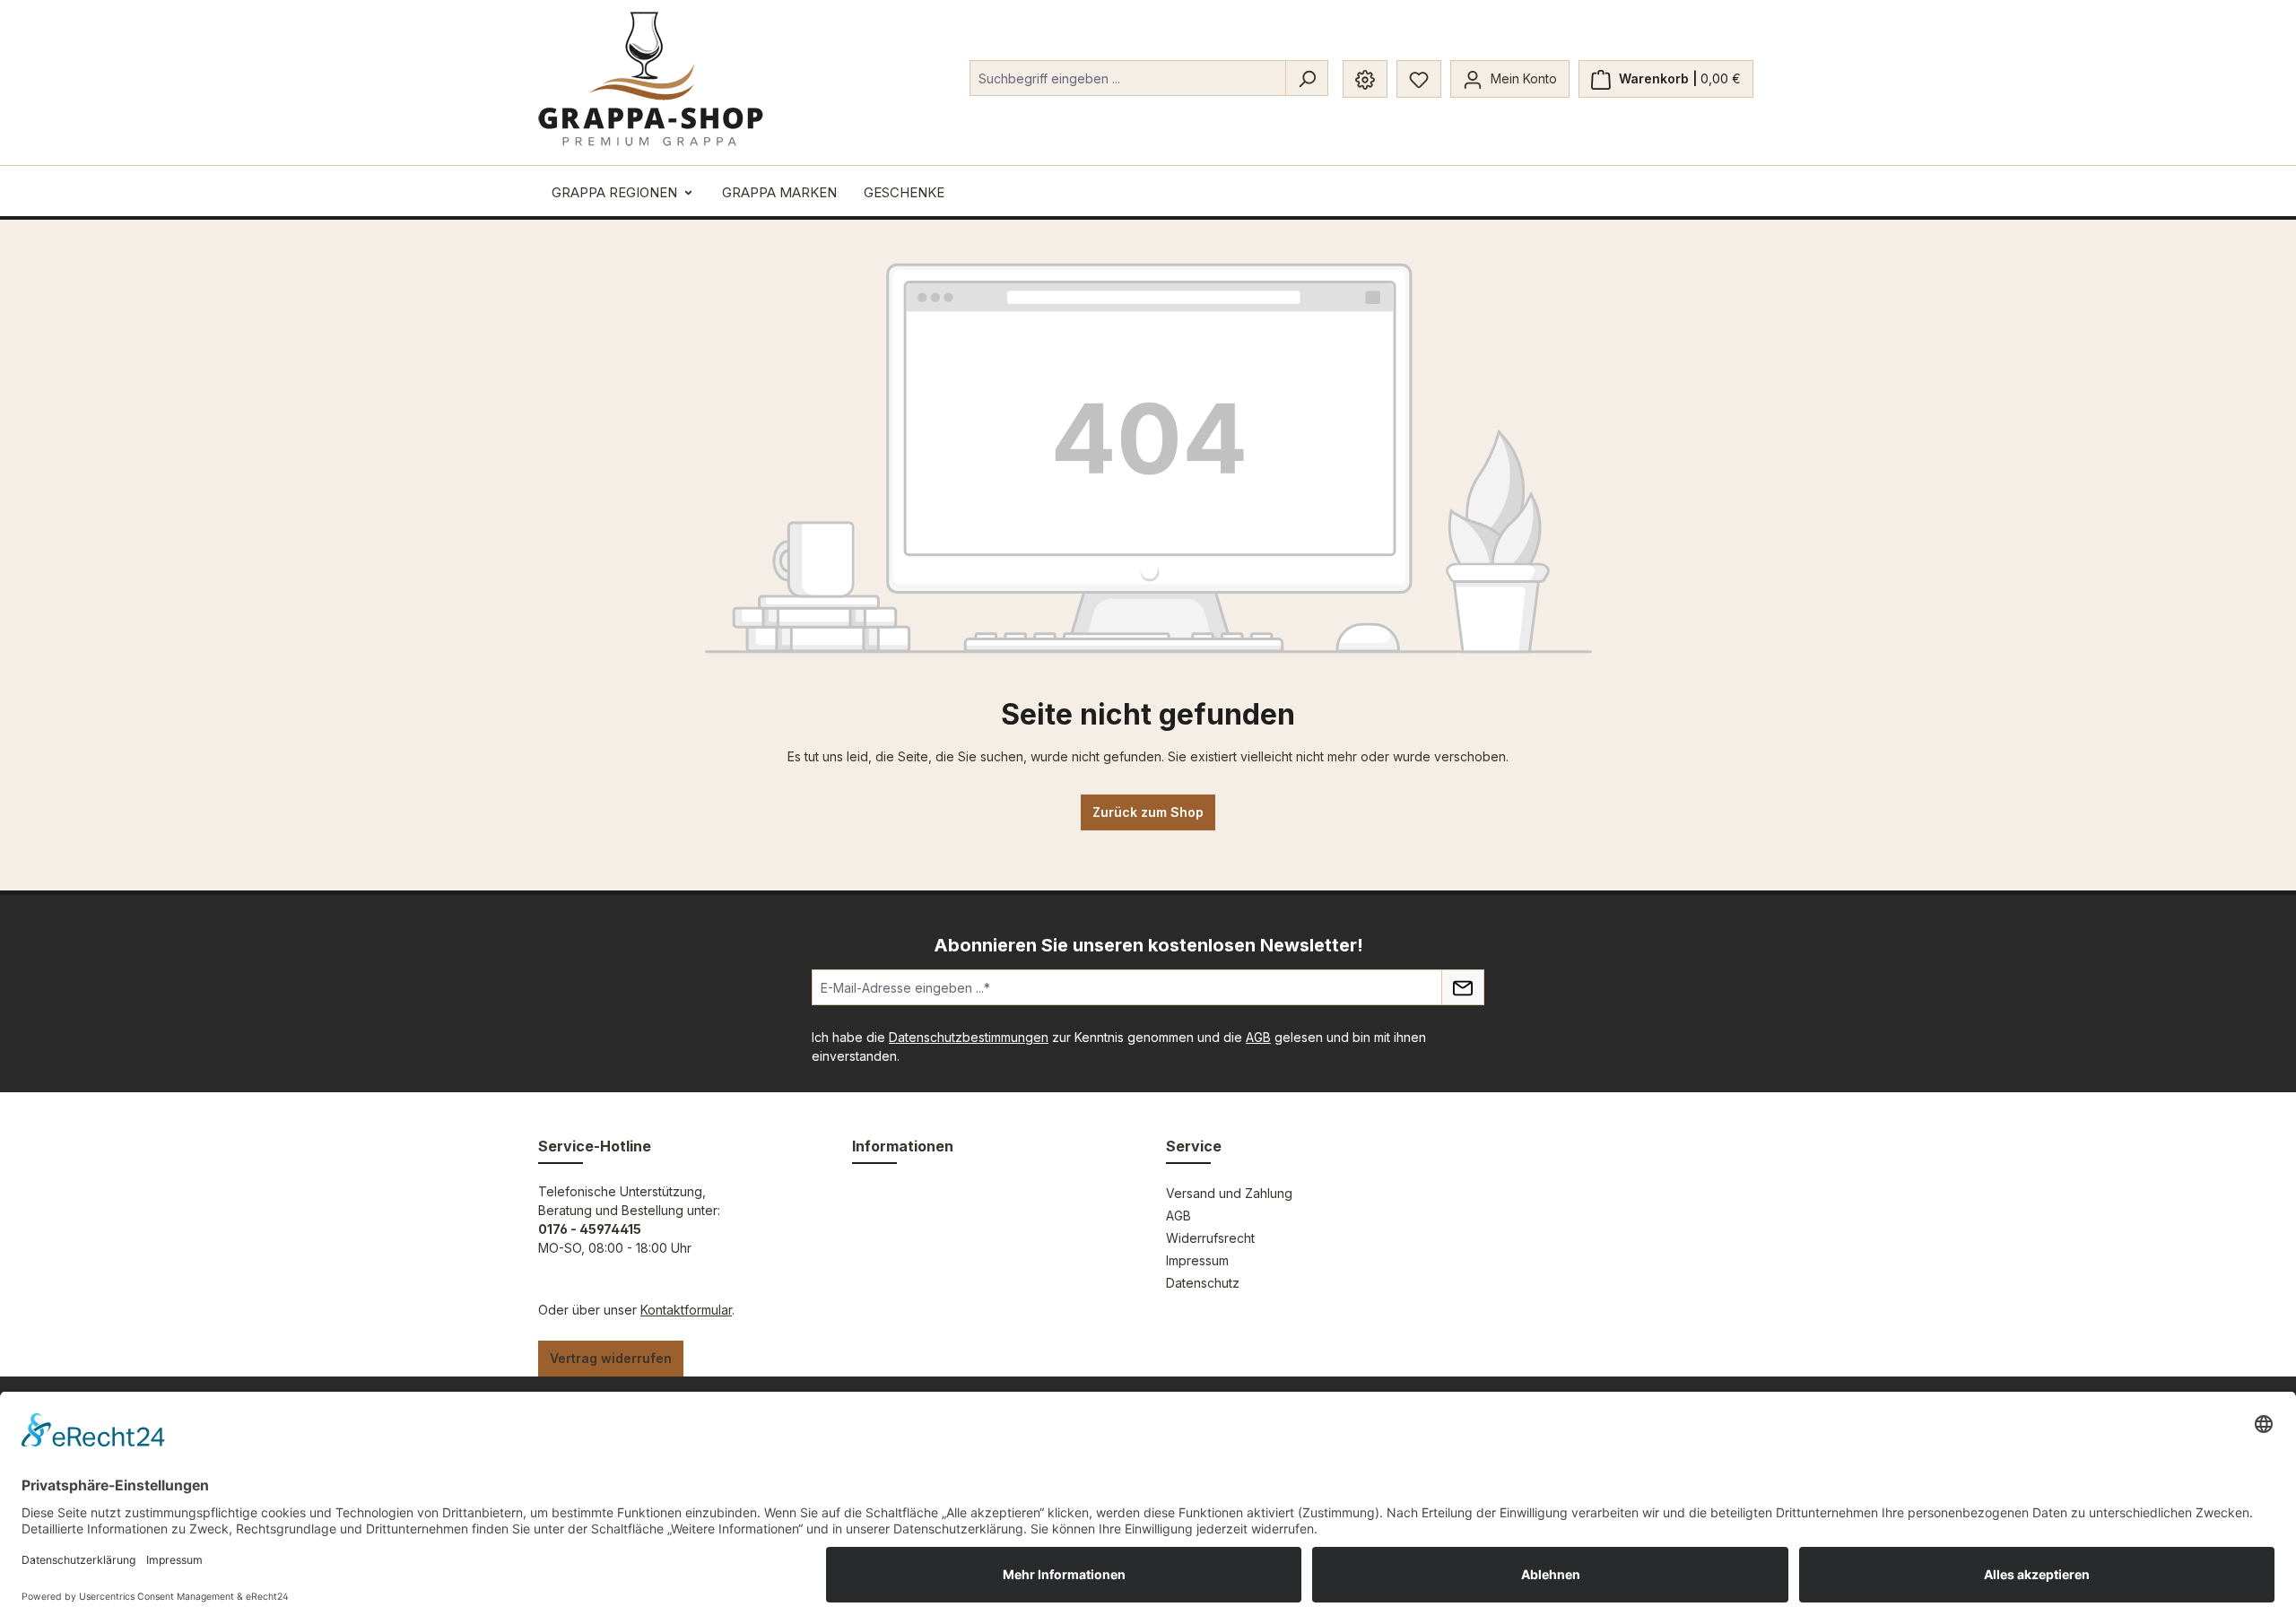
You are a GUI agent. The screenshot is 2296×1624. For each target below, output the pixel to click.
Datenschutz (1203, 1283)
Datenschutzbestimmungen (969, 1037)
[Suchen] (1307, 78)
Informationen (903, 1146)
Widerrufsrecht (1210, 1238)
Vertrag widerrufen (611, 1358)
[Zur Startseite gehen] (651, 79)
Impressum (1197, 1260)
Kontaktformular (686, 1310)
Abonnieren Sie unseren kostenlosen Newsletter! (1148, 945)
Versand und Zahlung (1229, 1193)
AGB (1258, 1037)
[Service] (1365, 79)
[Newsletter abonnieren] (1463, 987)
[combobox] (1128, 78)
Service (1194, 1146)
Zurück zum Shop (1148, 812)
